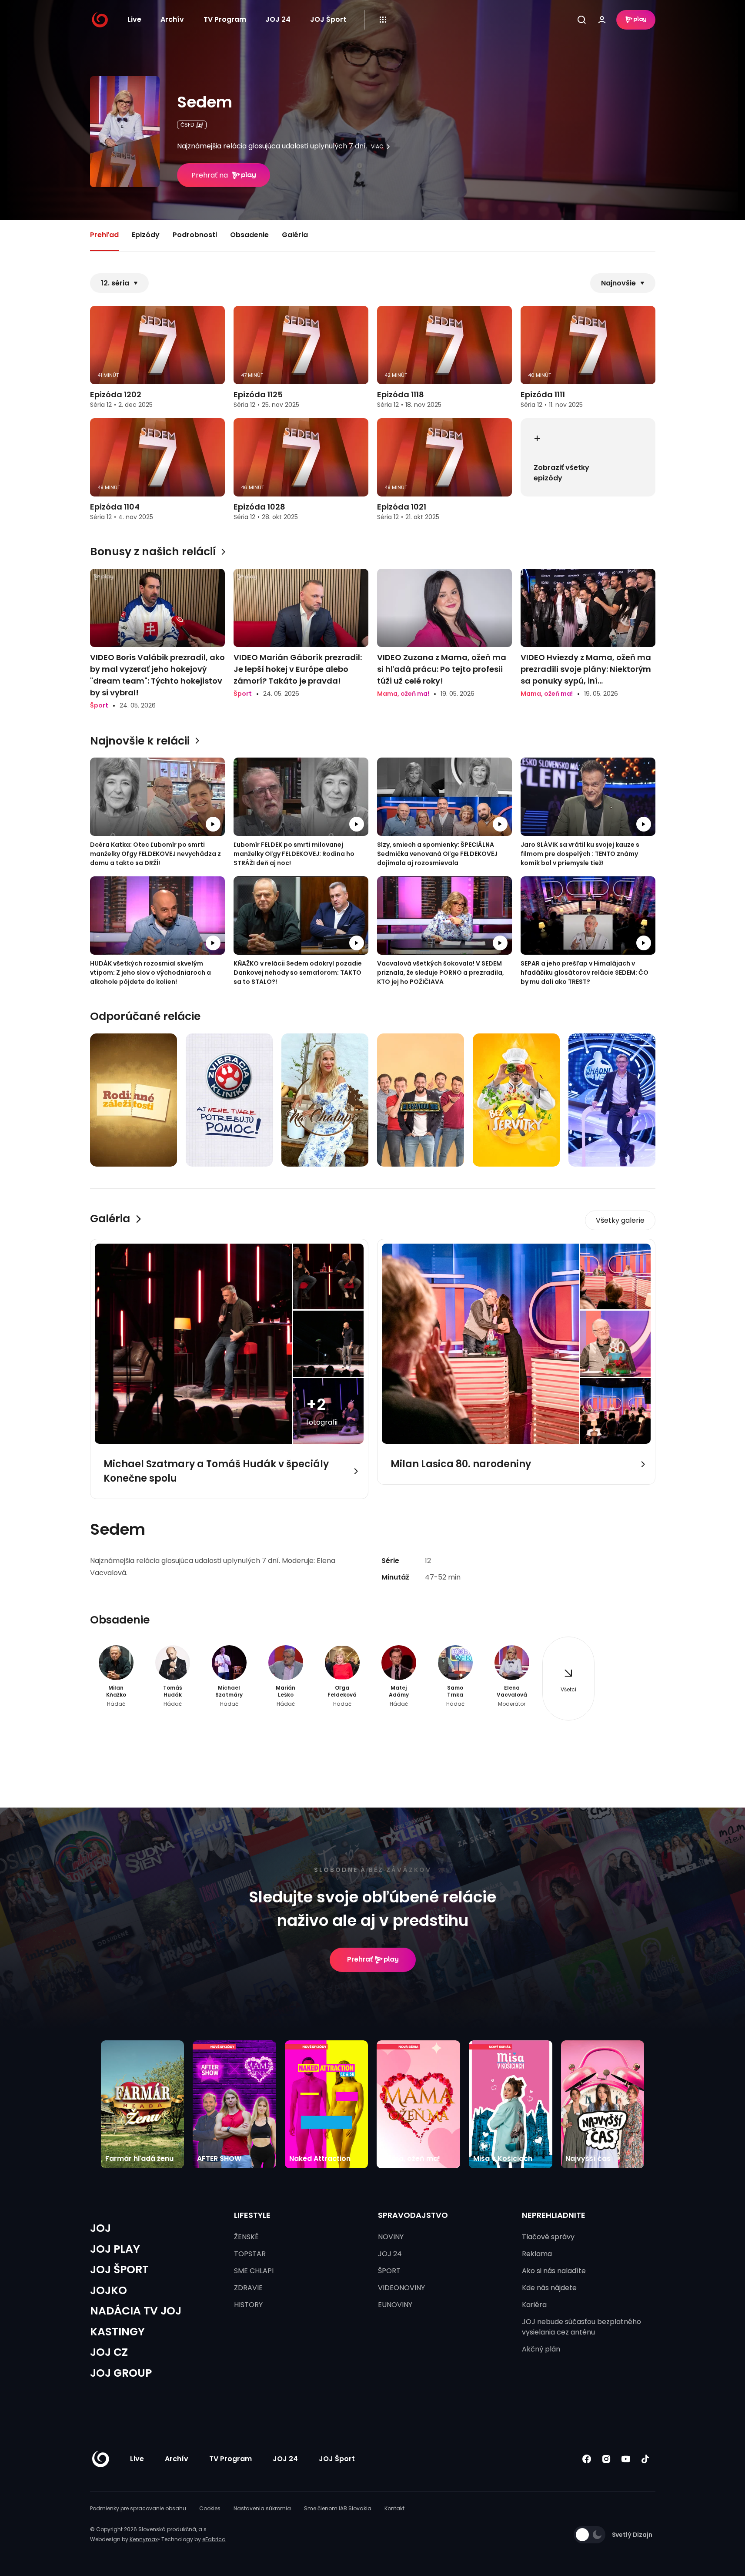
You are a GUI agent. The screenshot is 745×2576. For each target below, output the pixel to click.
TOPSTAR (250, 2254)
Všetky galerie (620, 1220)
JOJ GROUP (121, 2373)
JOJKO (109, 2290)
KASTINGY (117, 2332)
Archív (172, 19)
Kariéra (534, 2305)
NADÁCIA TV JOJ (136, 2311)
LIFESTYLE (252, 2215)
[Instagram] (606, 2459)
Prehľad (104, 235)
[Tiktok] (646, 2459)
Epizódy (146, 235)
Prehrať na (210, 175)
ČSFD (187, 125)
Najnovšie (618, 283)
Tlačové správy (548, 2237)
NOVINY (391, 2237)
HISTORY (248, 2305)
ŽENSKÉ (246, 2237)
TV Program (225, 19)
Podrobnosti (195, 235)
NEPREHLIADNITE (554, 2215)
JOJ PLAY (115, 2249)
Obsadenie (249, 235)
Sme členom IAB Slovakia (338, 2508)
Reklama (537, 2254)
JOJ (100, 2228)
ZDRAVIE (248, 2288)
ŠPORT (389, 2271)
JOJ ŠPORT (119, 2269)
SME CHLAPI (254, 2271)
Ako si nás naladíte (554, 2271)
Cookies (210, 2508)
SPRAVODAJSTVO (413, 2215)
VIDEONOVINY (401, 2288)
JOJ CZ (109, 2352)
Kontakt (394, 2508)
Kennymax (144, 2539)
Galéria (295, 235)
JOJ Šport (328, 19)
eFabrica (214, 2539)
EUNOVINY (395, 2305)
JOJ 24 (278, 19)
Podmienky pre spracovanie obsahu (138, 2508)
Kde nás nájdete (549, 2288)
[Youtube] (626, 2459)
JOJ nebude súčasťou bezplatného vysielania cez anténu (581, 2327)
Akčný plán (541, 2349)
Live (134, 19)
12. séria (115, 283)
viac (377, 147)
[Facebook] (587, 2459)
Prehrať (360, 1959)
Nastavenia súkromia (262, 2508)
